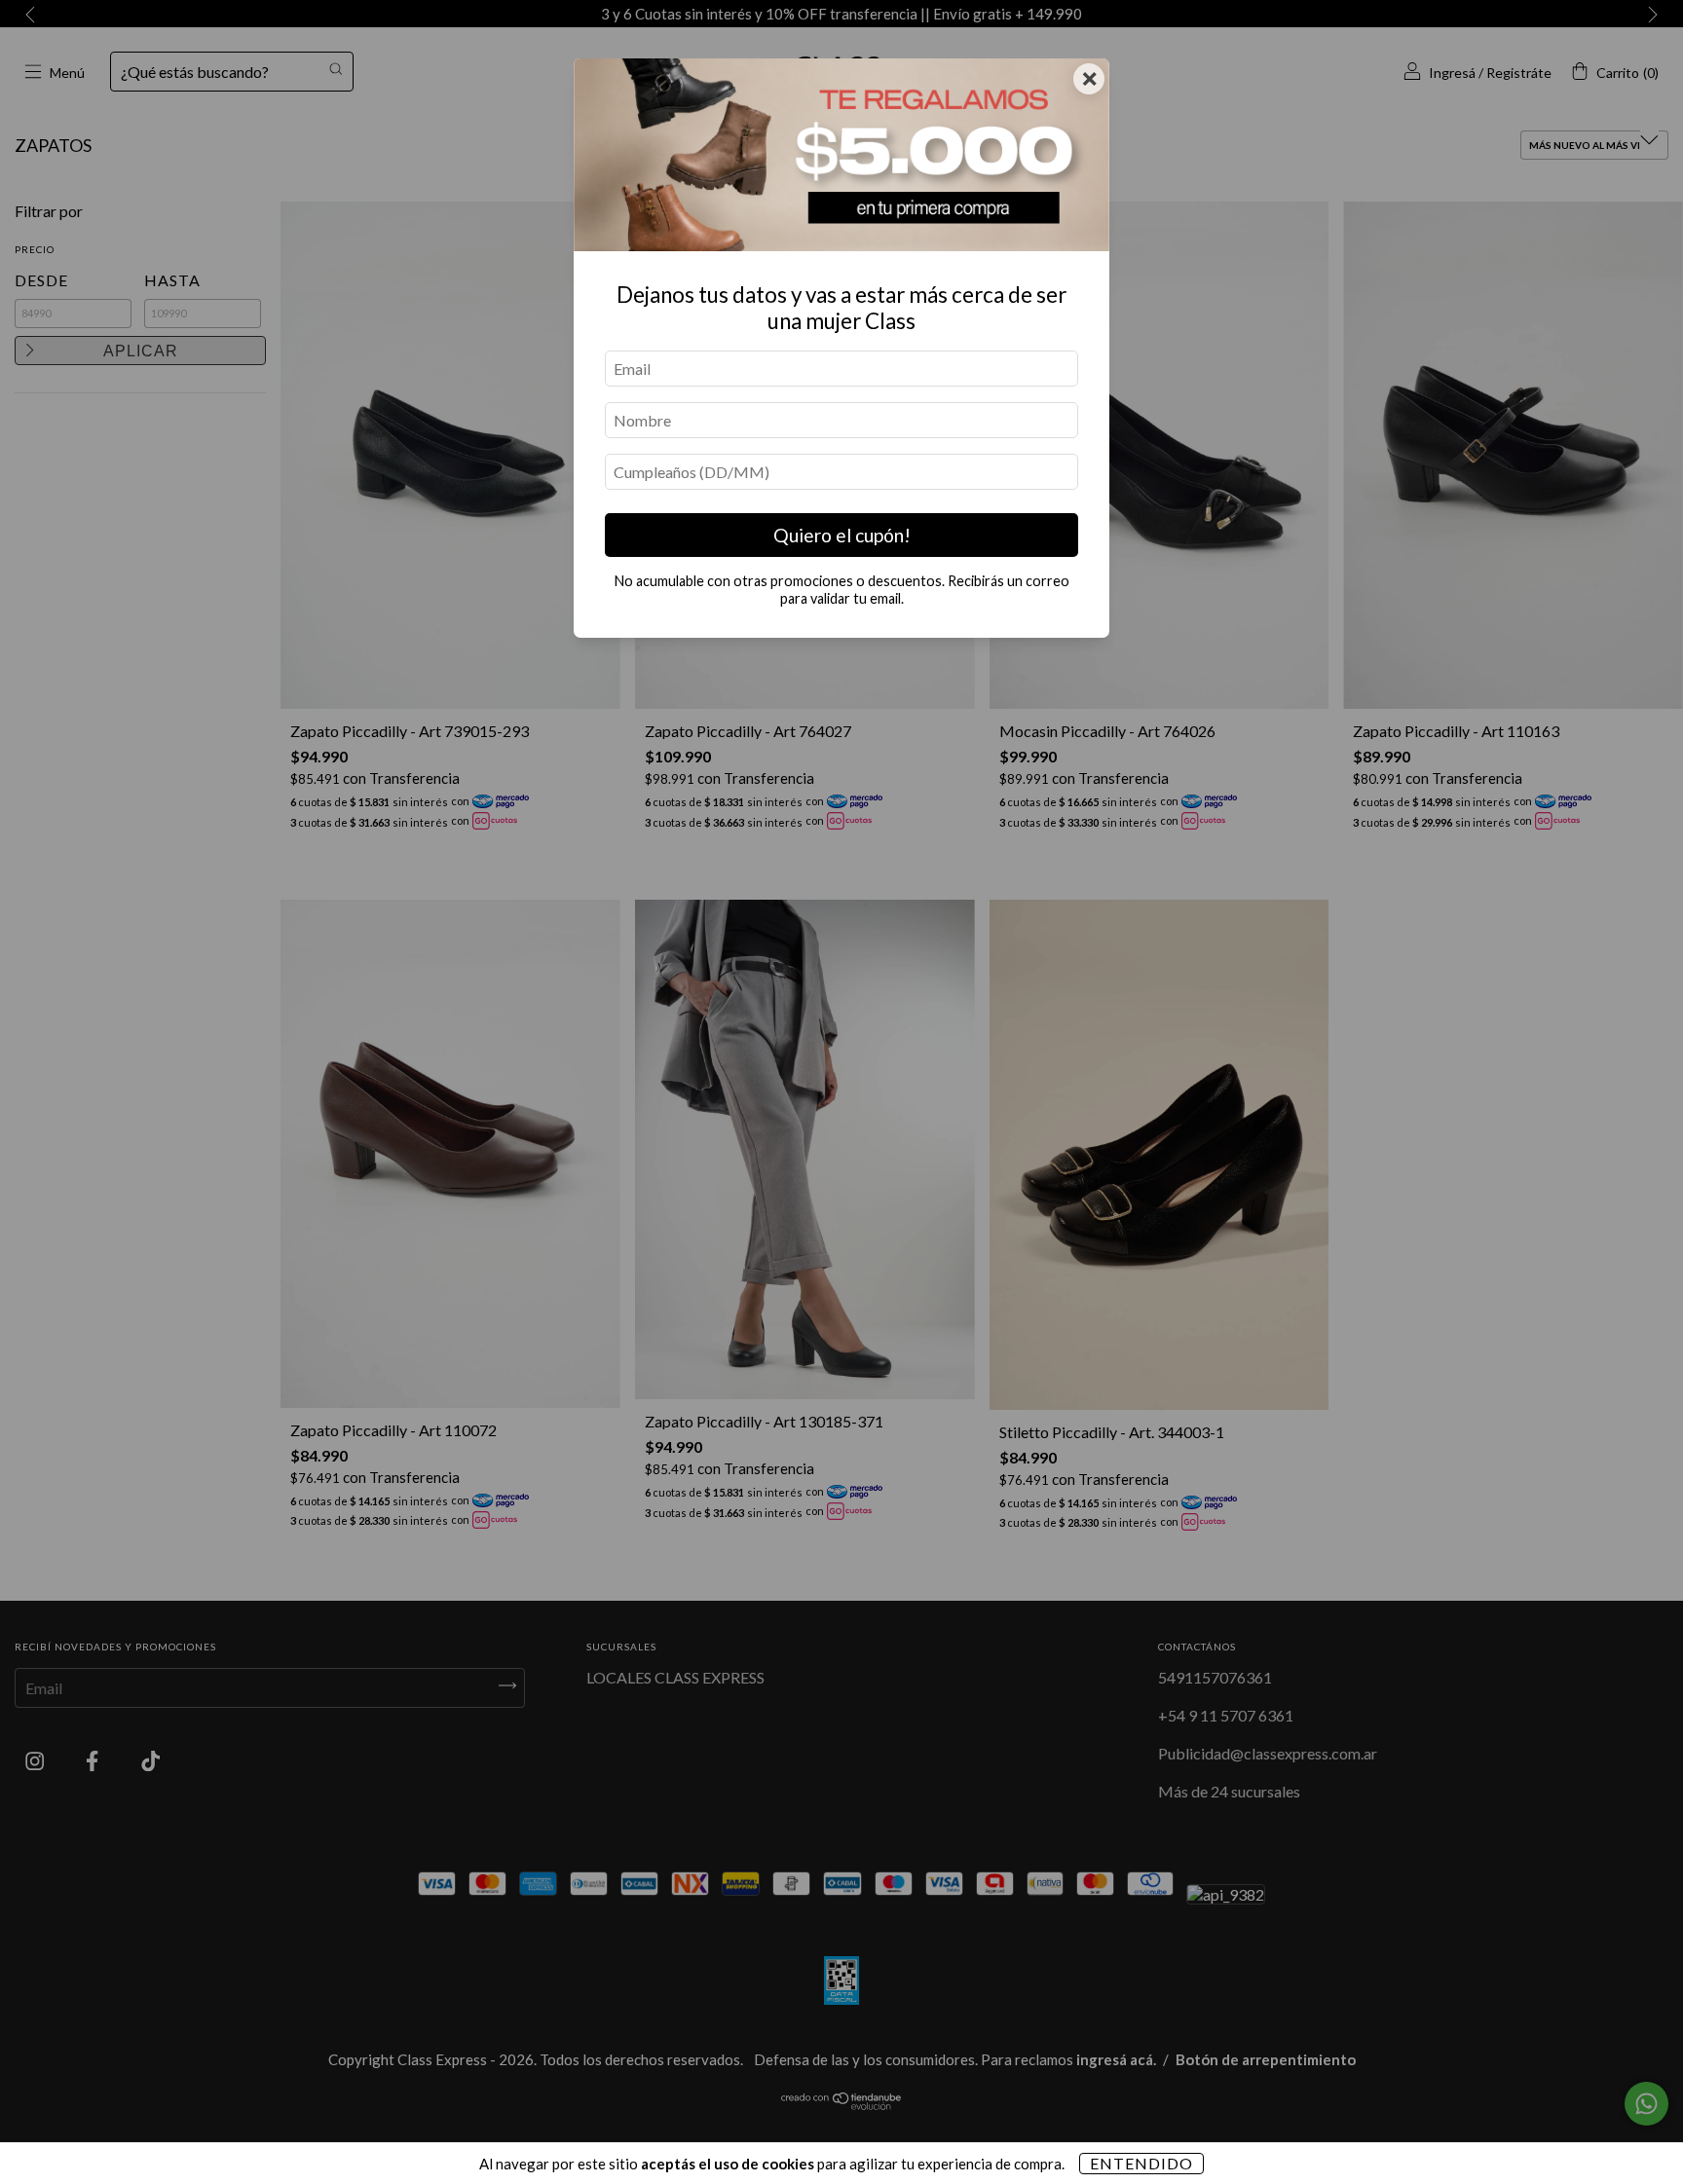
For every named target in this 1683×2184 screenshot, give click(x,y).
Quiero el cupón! (842, 535)
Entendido (1141, 2163)
